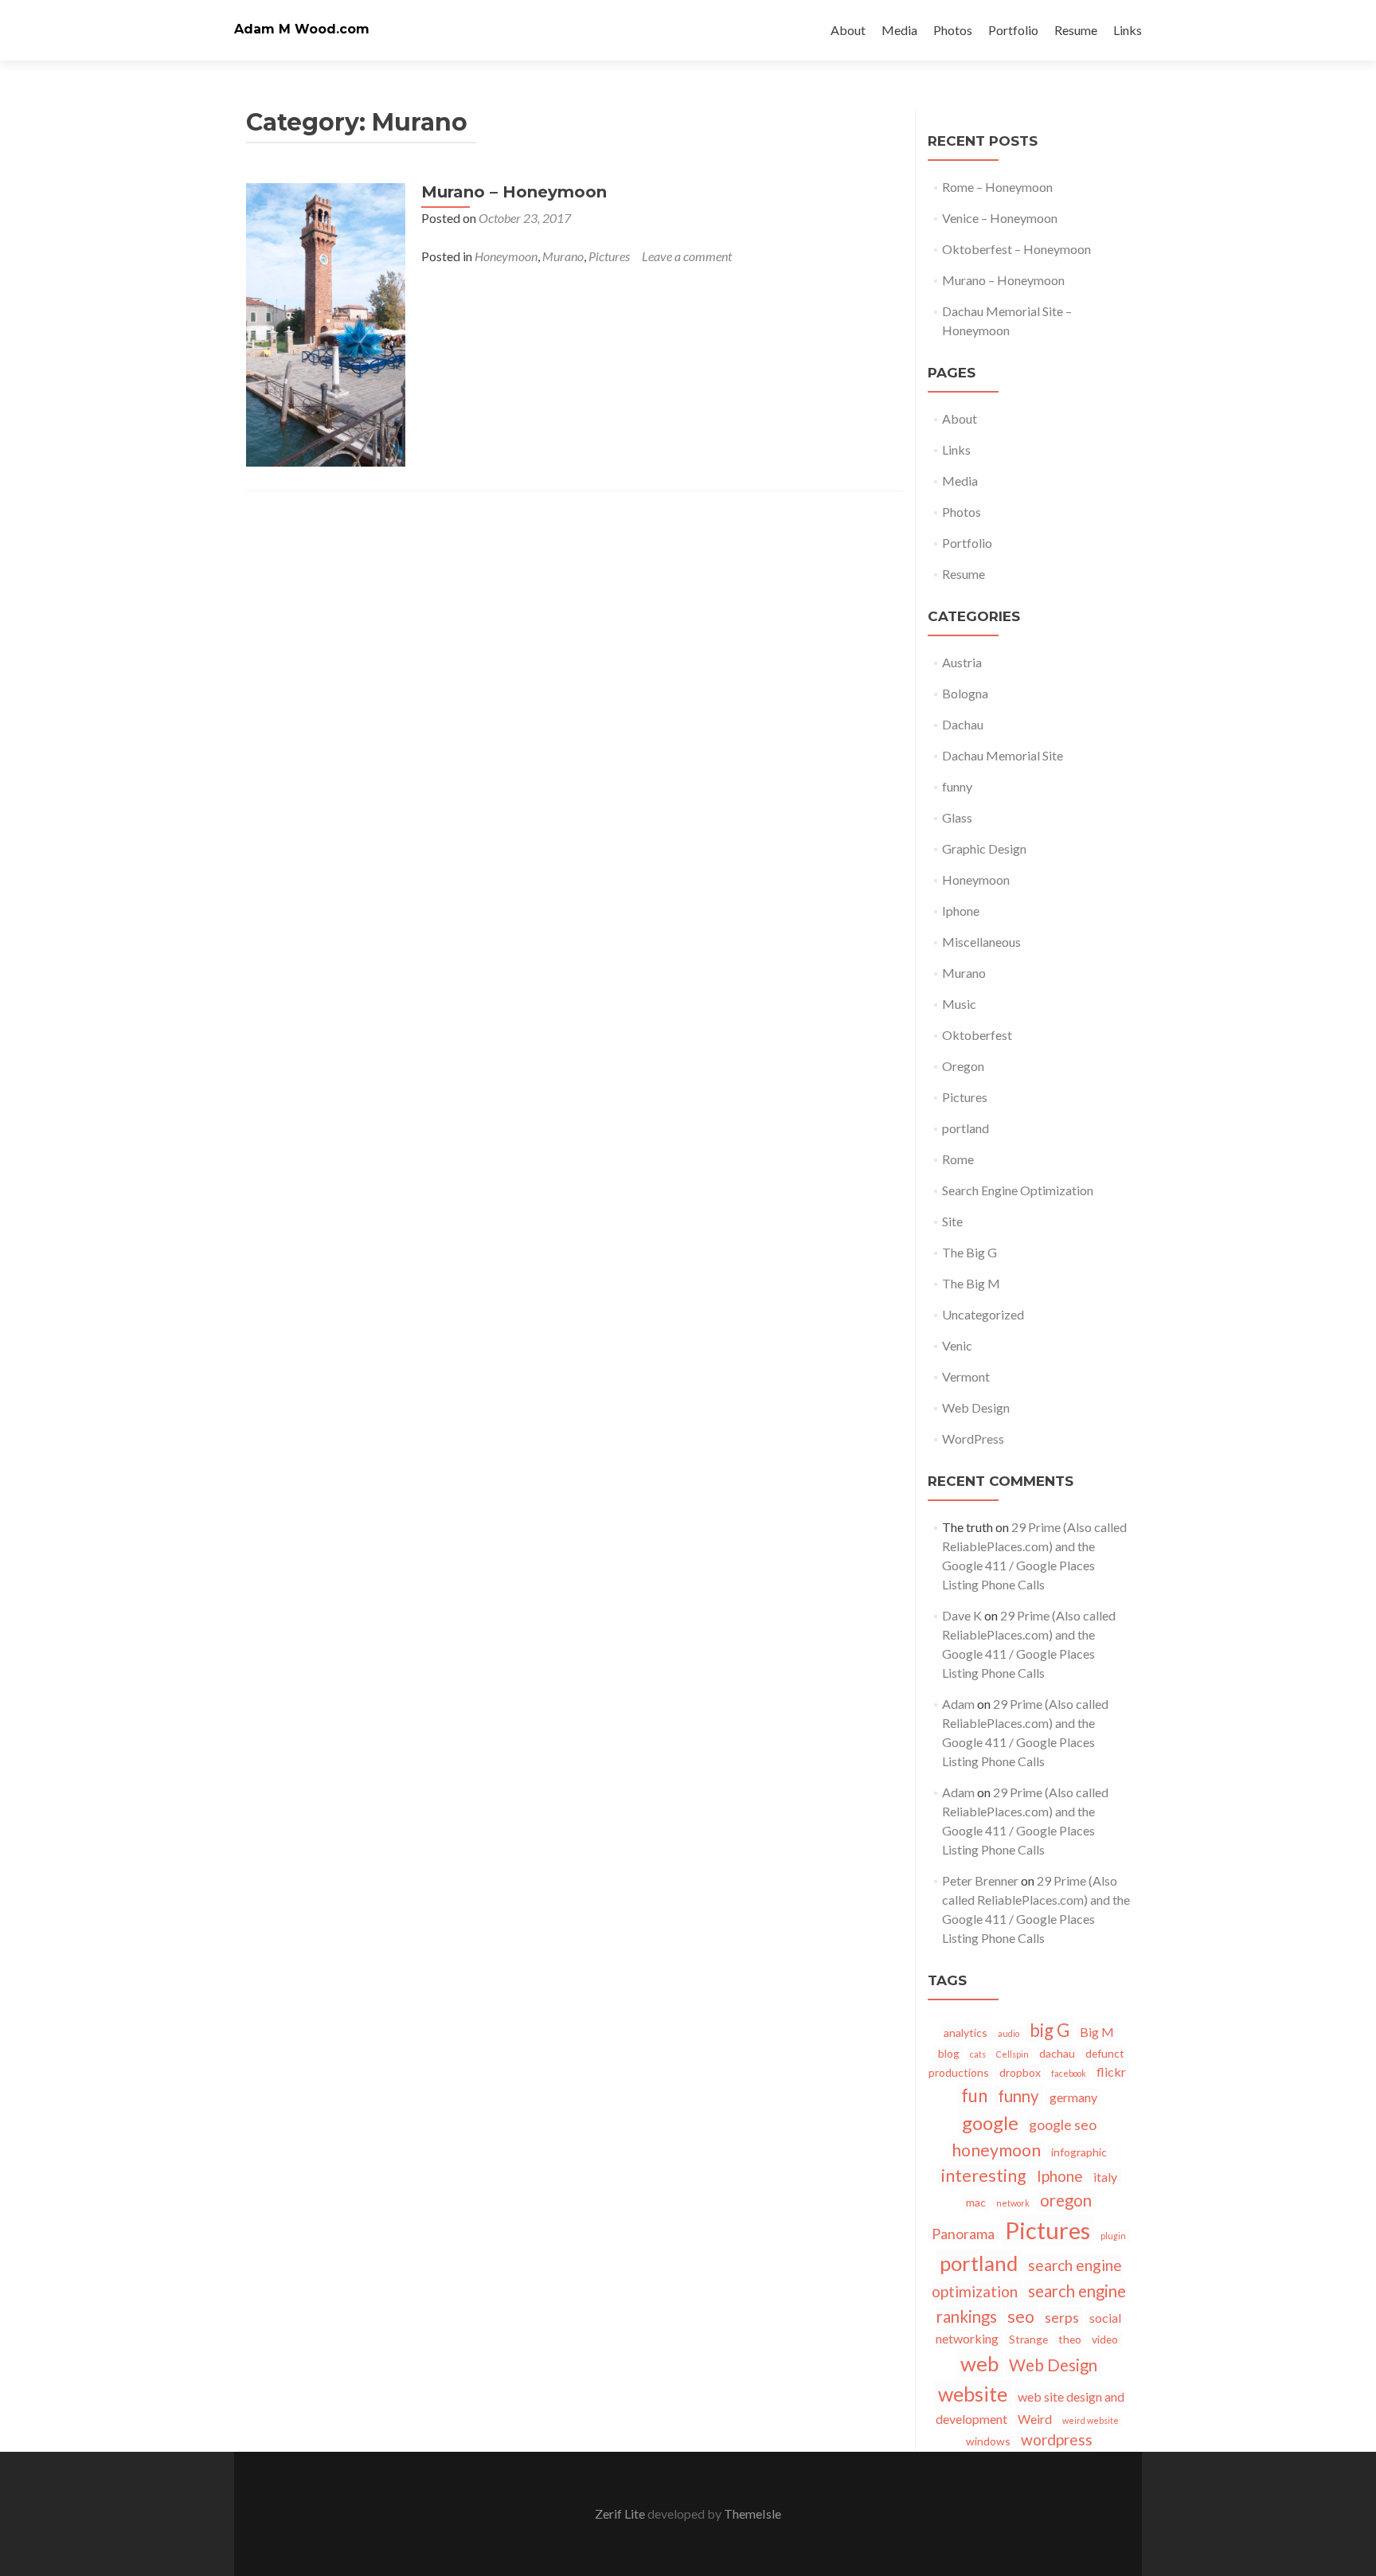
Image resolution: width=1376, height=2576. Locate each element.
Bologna (965, 693)
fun (974, 2095)
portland (966, 1128)
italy (1105, 2177)
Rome (958, 1159)
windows (988, 2441)
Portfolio (1013, 30)
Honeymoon (506, 256)
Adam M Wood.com (302, 29)
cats (978, 2054)
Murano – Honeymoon (514, 192)
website (973, 2394)
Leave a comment (687, 256)
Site (952, 1221)
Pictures (609, 256)
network (1013, 2203)
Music (959, 1004)
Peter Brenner (980, 1880)
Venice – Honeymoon (1000, 218)
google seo (1063, 2125)
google (990, 2123)
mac (976, 2202)
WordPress (973, 1438)
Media (899, 30)
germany (1073, 2097)
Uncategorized (983, 1314)
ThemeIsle (752, 2513)
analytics (966, 2033)
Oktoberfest (977, 1035)
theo (1070, 2339)
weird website (1091, 2420)
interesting (984, 2175)
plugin (1113, 2236)
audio (1009, 2033)
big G (1050, 2030)
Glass (957, 817)
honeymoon (996, 2150)
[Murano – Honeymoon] (326, 323)
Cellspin (1012, 2054)
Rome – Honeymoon (997, 187)
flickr (1111, 2072)
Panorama (963, 2234)
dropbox (1020, 2072)
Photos (953, 30)
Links (1128, 30)
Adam (958, 1704)
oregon (1066, 2200)
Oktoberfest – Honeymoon (1016, 249)
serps (1062, 2317)
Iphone (961, 911)
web (979, 2363)
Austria (962, 662)
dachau (1057, 2053)
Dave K (962, 1615)
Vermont (966, 1376)
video (1105, 2339)
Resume (1076, 30)
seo (1021, 2316)
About (848, 30)
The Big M (971, 1283)
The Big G (969, 1252)
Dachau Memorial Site (1003, 755)
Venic (957, 1345)
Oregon (963, 1066)
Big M (1097, 2032)
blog (949, 2053)
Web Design (976, 1407)
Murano (563, 256)
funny (957, 786)
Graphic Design (984, 848)
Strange (1028, 2339)
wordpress (1057, 2439)
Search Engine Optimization (1018, 1190)
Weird (1035, 2419)
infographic (1079, 2152)
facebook (1069, 2073)
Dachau (963, 724)
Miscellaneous (981, 942)
